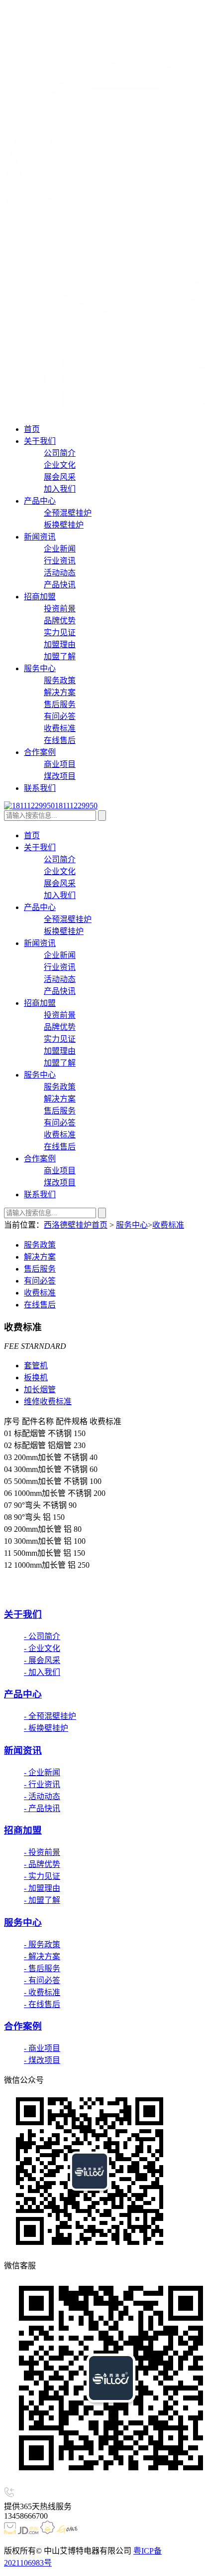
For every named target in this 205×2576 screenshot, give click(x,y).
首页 (32, 429)
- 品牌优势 (42, 1864)
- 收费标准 (42, 1992)
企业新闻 (60, 549)
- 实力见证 (42, 1876)
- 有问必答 (42, 1980)
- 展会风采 (42, 1660)
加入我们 (60, 489)
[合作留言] (42, 1592)
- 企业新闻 (42, 1772)
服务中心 (40, 668)
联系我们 (40, 788)
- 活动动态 (42, 1796)
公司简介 (60, 453)
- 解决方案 (42, 1956)
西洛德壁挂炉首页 (76, 1225)
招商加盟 (40, 597)
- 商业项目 (42, 2048)
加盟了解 (60, 656)
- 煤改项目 (42, 2060)
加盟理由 (60, 644)
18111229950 (76, 806)
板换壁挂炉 (64, 525)
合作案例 (40, 752)
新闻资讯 (40, 537)
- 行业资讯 (42, 1784)
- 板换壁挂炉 (46, 1728)
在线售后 (60, 740)
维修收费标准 (48, 1401)
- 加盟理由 (42, 1888)
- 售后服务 (42, 1968)
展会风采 (60, 477)
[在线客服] (17, 1592)
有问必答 (60, 716)
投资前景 (60, 609)
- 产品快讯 (42, 1808)
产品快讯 (60, 585)
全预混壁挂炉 (68, 513)
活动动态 (60, 573)
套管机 (36, 1366)
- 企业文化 (42, 1648)
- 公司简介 (42, 1636)
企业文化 (60, 465)
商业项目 (60, 764)
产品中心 (40, 501)
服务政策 (60, 680)
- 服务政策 (42, 1944)
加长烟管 (40, 1389)
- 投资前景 (42, 1852)
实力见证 (60, 633)
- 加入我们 (42, 1672)
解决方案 (60, 692)
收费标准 (60, 728)
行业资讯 (60, 561)
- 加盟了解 (42, 1900)
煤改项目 (60, 776)
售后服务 (60, 704)
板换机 (36, 1378)
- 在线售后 (42, 2004)
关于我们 (40, 441)
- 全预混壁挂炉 (50, 1716)
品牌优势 (60, 621)
